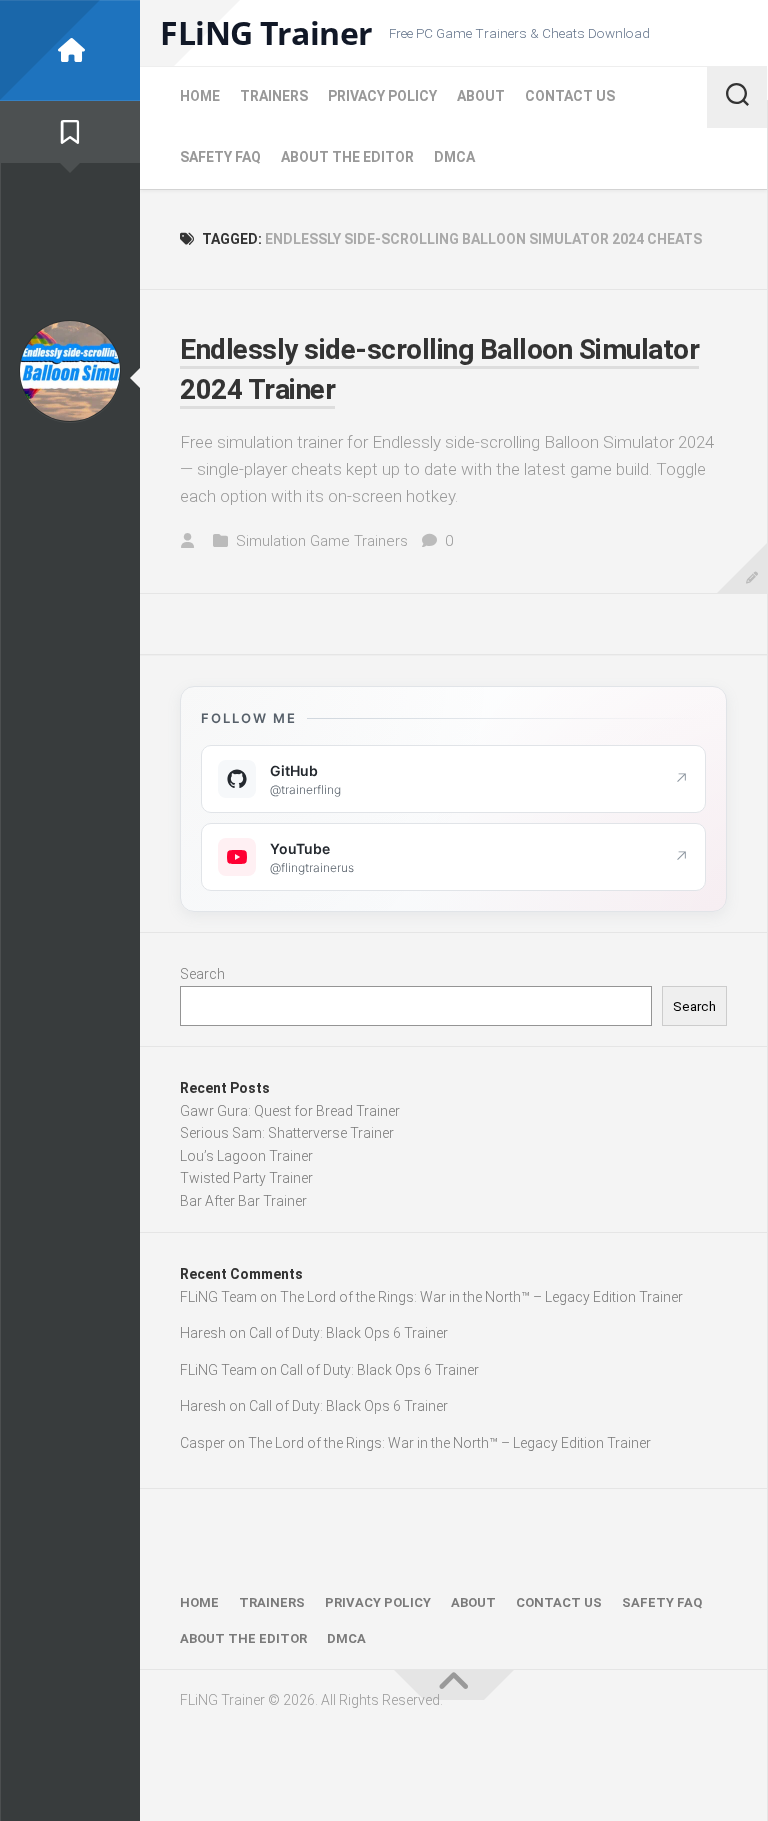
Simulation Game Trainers (322, 541)
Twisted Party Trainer (246, 1178)
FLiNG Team (218, 1297)
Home (200, 96)
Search (202, 974)
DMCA (454, 157)
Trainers (274, 96)
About (481, 96)
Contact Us (570, 96)
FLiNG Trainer (266, 33)
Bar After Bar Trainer (243, 1201)
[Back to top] (454, 1685)
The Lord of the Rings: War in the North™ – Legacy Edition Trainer (481, 1297)
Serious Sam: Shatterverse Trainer (287, 1133)
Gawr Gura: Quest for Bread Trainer (290, 1111)
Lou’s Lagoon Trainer (246, 1156)
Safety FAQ (220, 157)
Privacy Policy (382, 96)
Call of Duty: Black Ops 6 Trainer (348, 1333)
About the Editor (347, 157)
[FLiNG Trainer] (70, 50)
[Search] (737, 97)
